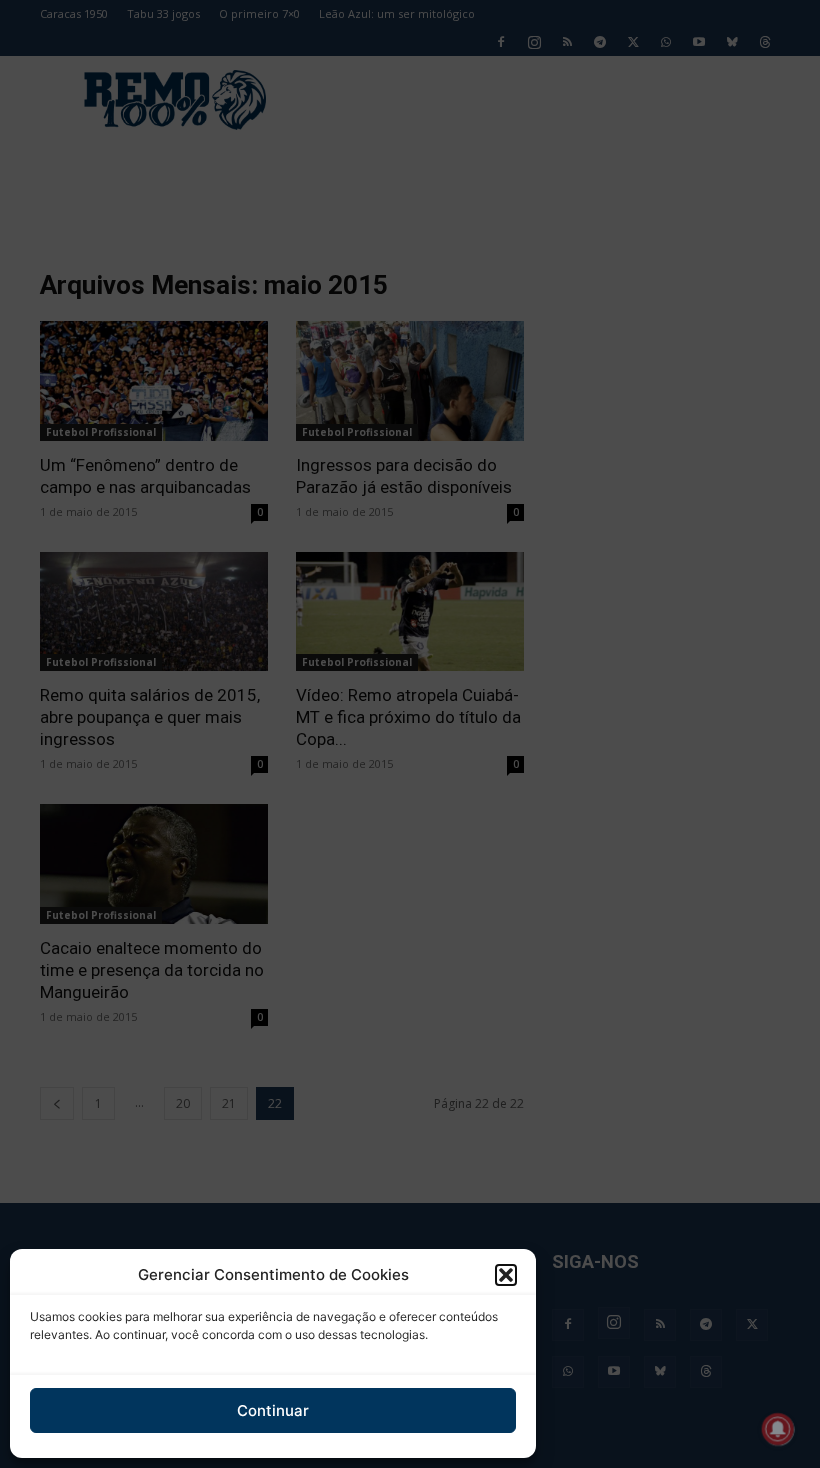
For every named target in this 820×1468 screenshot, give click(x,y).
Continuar (273, 1410)
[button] (506, 1275)
